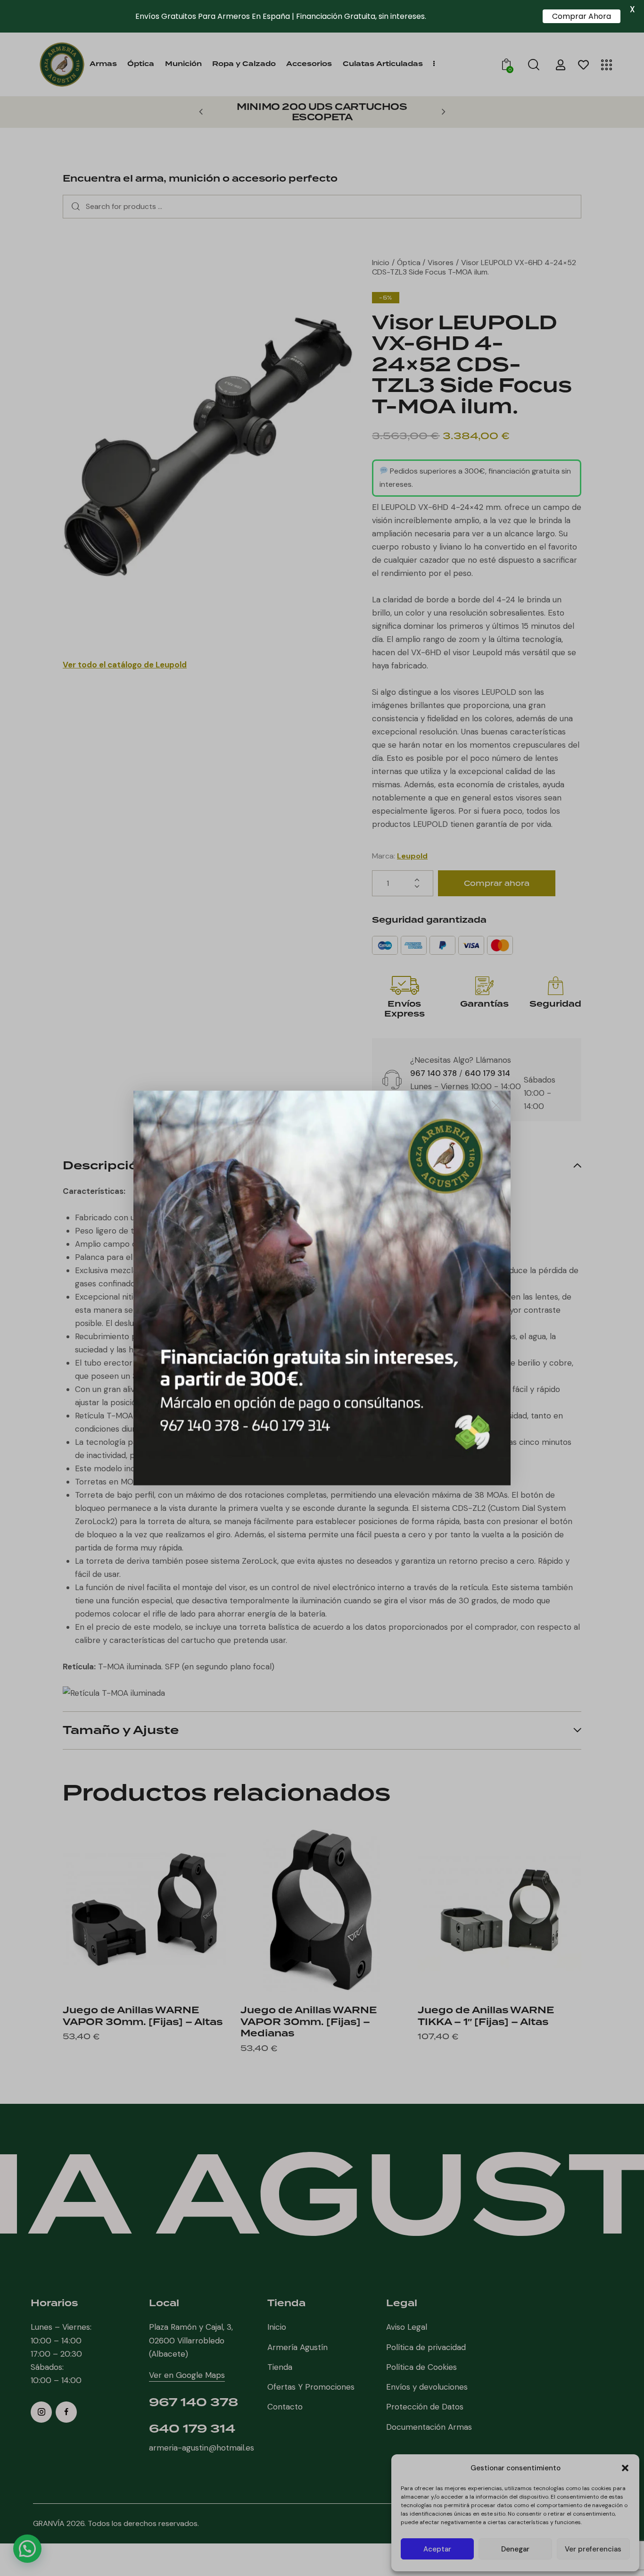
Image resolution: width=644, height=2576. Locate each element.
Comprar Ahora (582, 16)
